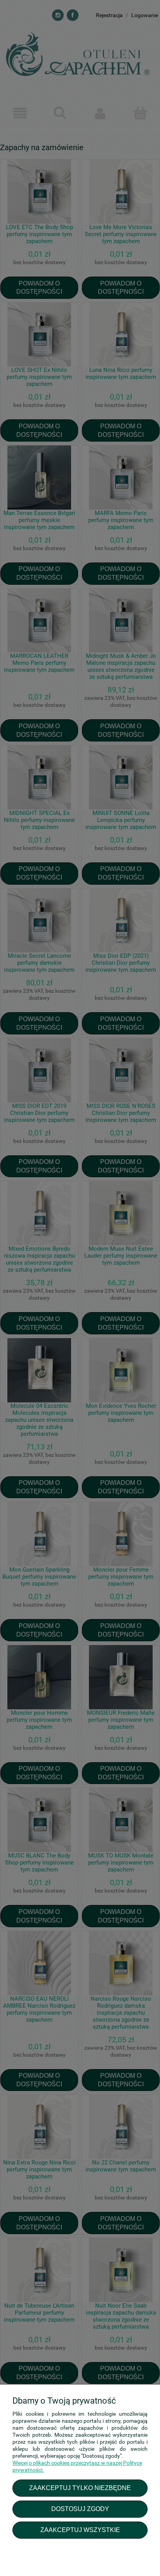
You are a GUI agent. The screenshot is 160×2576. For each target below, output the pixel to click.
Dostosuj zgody (80, 2509)
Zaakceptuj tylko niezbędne (80, 2488)
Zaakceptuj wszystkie (80, 2530)
